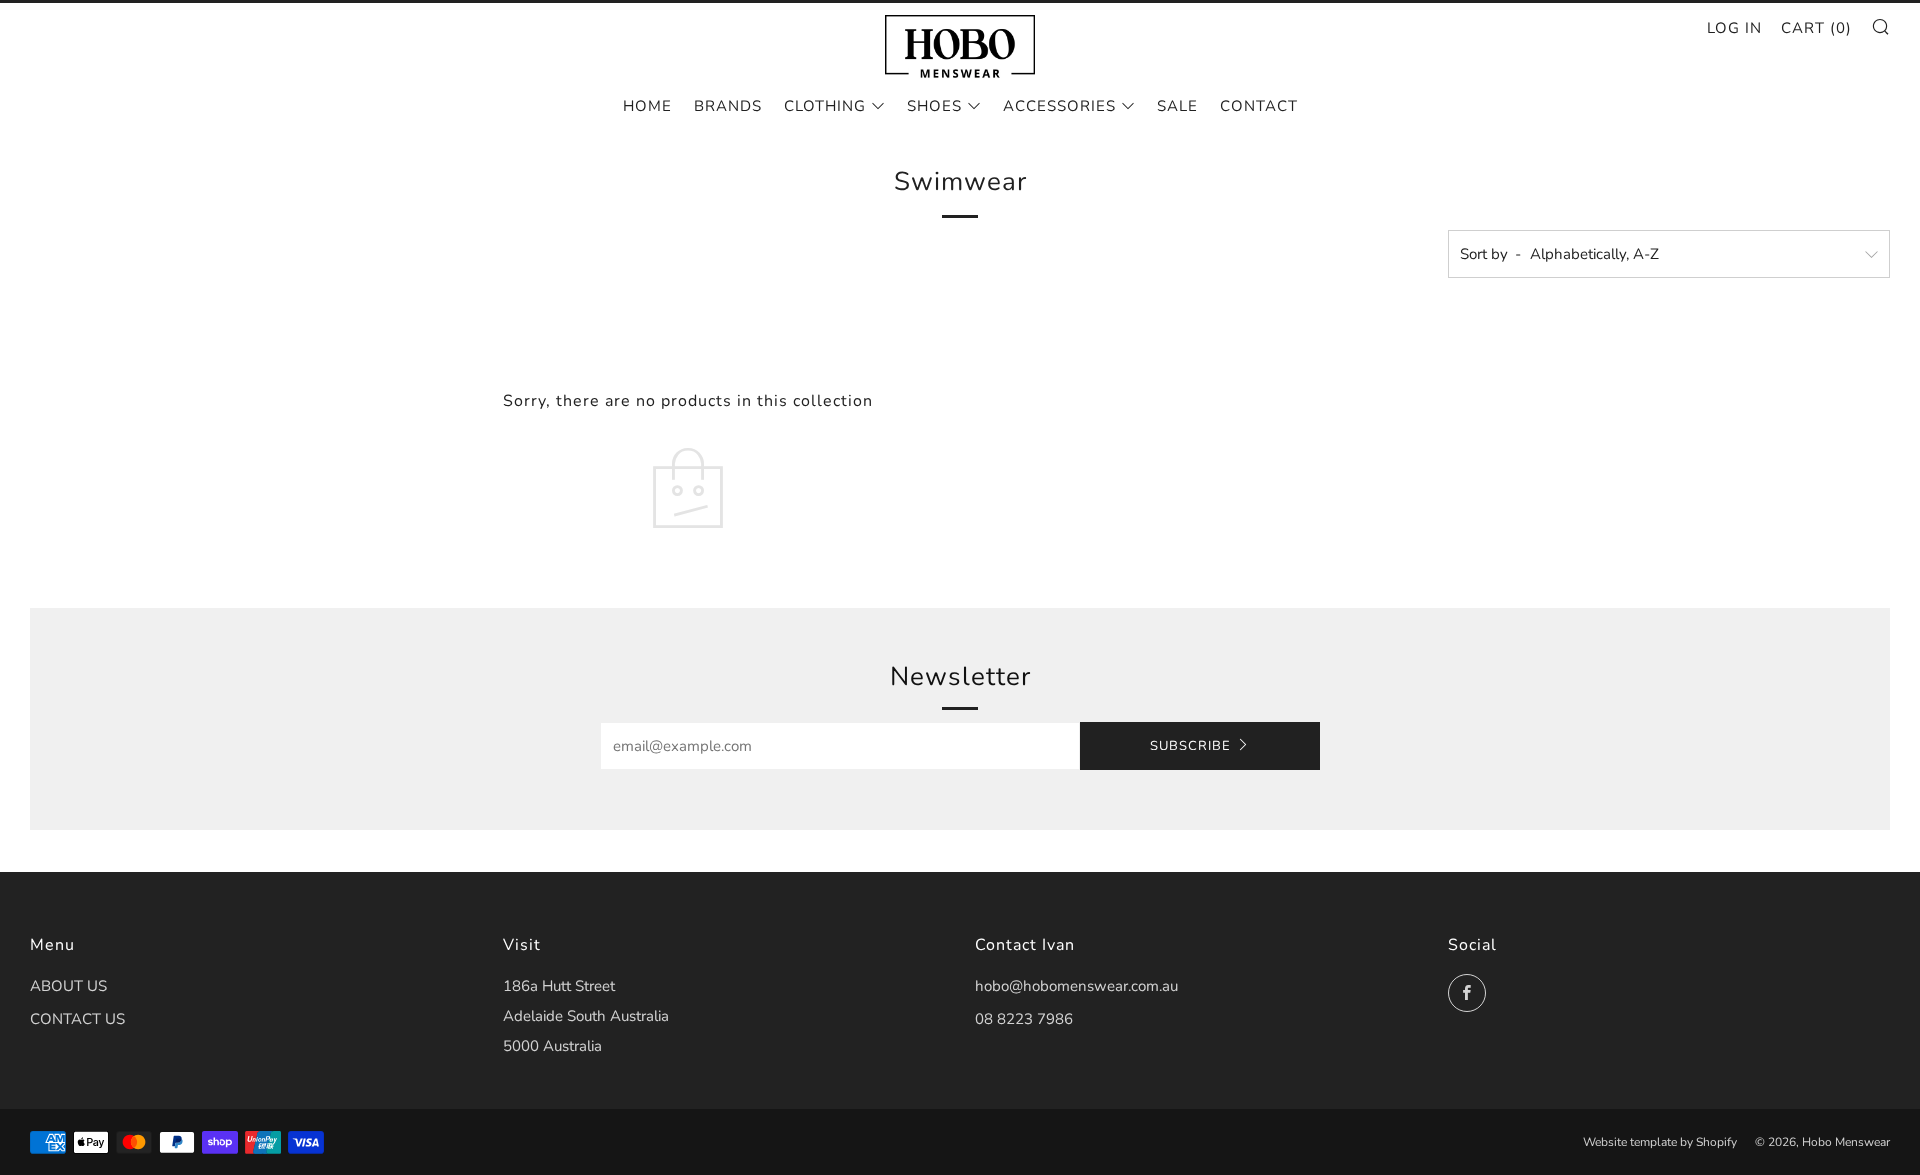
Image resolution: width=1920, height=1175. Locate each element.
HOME (647, 106)
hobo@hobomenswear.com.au (1076, 986)
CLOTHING (825, 106)
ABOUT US (68, 986)
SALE (1177, 106)
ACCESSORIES (1059, 106)
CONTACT (1259, 106)
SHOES (934, 106)
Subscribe (1190, 746)
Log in (1734, 28)
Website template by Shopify (1660, 1142)
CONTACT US (77, 1019)
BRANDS (728, 106)
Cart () (1816, 28)
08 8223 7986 (1024, 1019)
